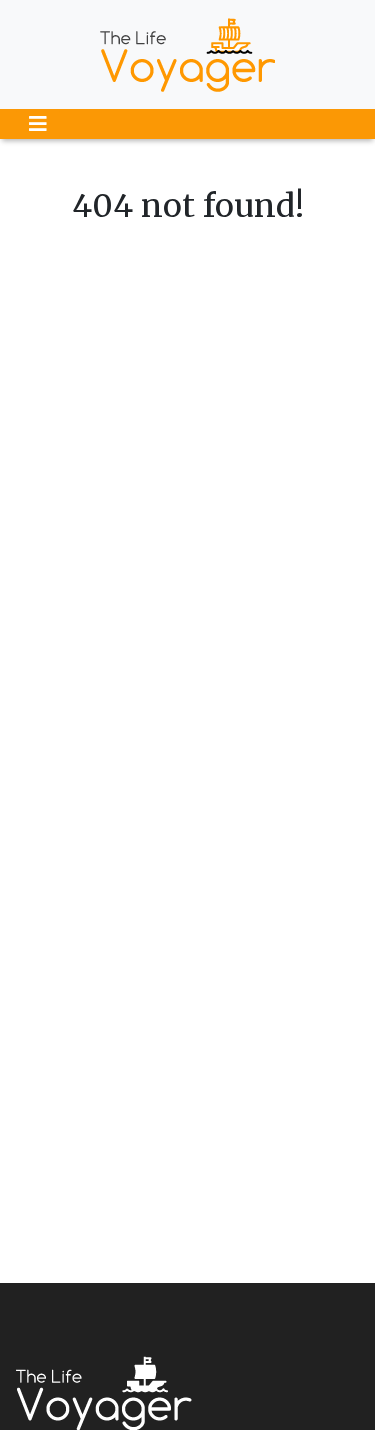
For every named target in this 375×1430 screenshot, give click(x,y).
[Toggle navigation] (38, 124)
